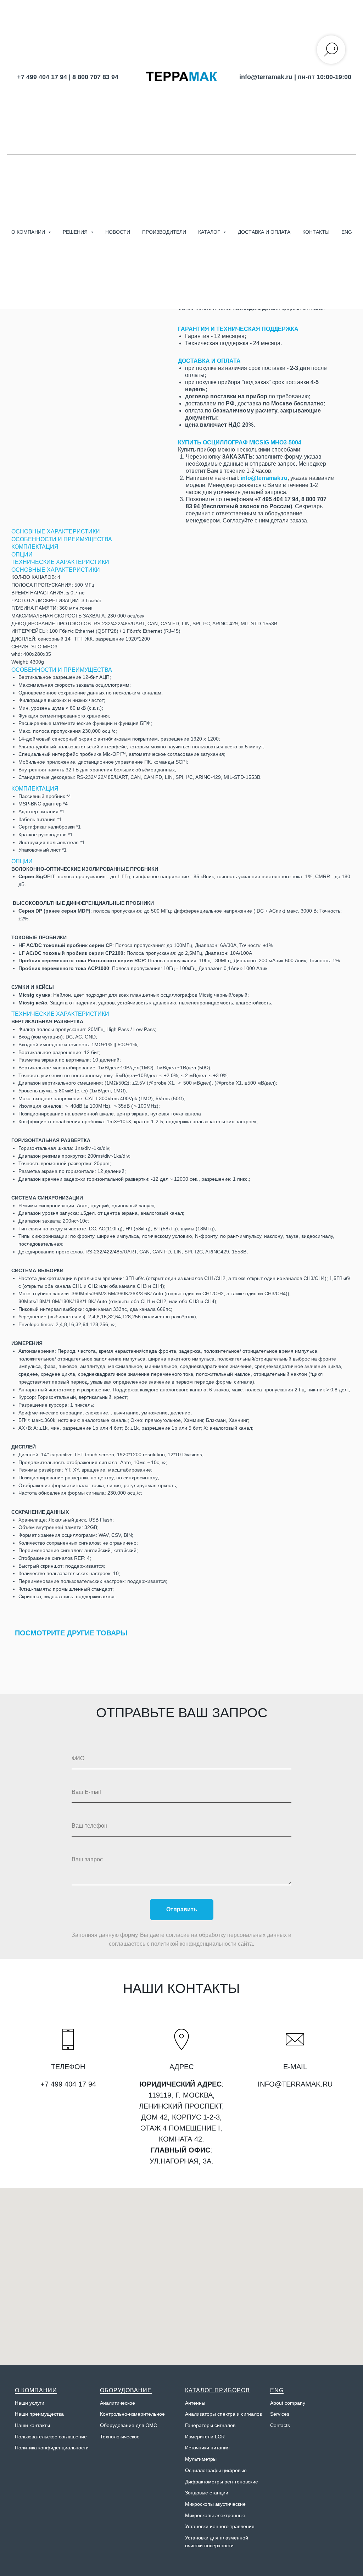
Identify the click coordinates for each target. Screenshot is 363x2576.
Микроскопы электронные (215, 2515)
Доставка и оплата (264, 232)
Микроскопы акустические (215, 2504)
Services (280, 2414)
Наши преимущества (39, 2414)
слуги (38, 2403)
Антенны (195, 2403)
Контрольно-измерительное (132, 2414)
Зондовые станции (207, 2493)
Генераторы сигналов (210, 2425)
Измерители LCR (205, 2437)
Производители (164, 232)
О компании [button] (29, 232)
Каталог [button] (210, 232)
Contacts (280, 2425)
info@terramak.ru (266, 77)
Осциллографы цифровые (216, 2470)
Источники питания (207, 2448)
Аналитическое (118, 2403)
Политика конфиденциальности (52, 2448)
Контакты (316, 232)
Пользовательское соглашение (51, 2437)
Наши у (23, 2403)
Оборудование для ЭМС (129, 2425)
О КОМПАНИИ (36, 2390)
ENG (347, 232)
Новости (118, 232)
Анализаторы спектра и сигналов (224, 2414)
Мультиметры (201, 2459)
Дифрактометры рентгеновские (222, 2482)
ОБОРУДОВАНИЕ (126, 2390)
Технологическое (120, 2437)
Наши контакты (32, 2425)
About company (288, 2403)
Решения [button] (76, 232)
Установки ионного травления (220, 2526)
